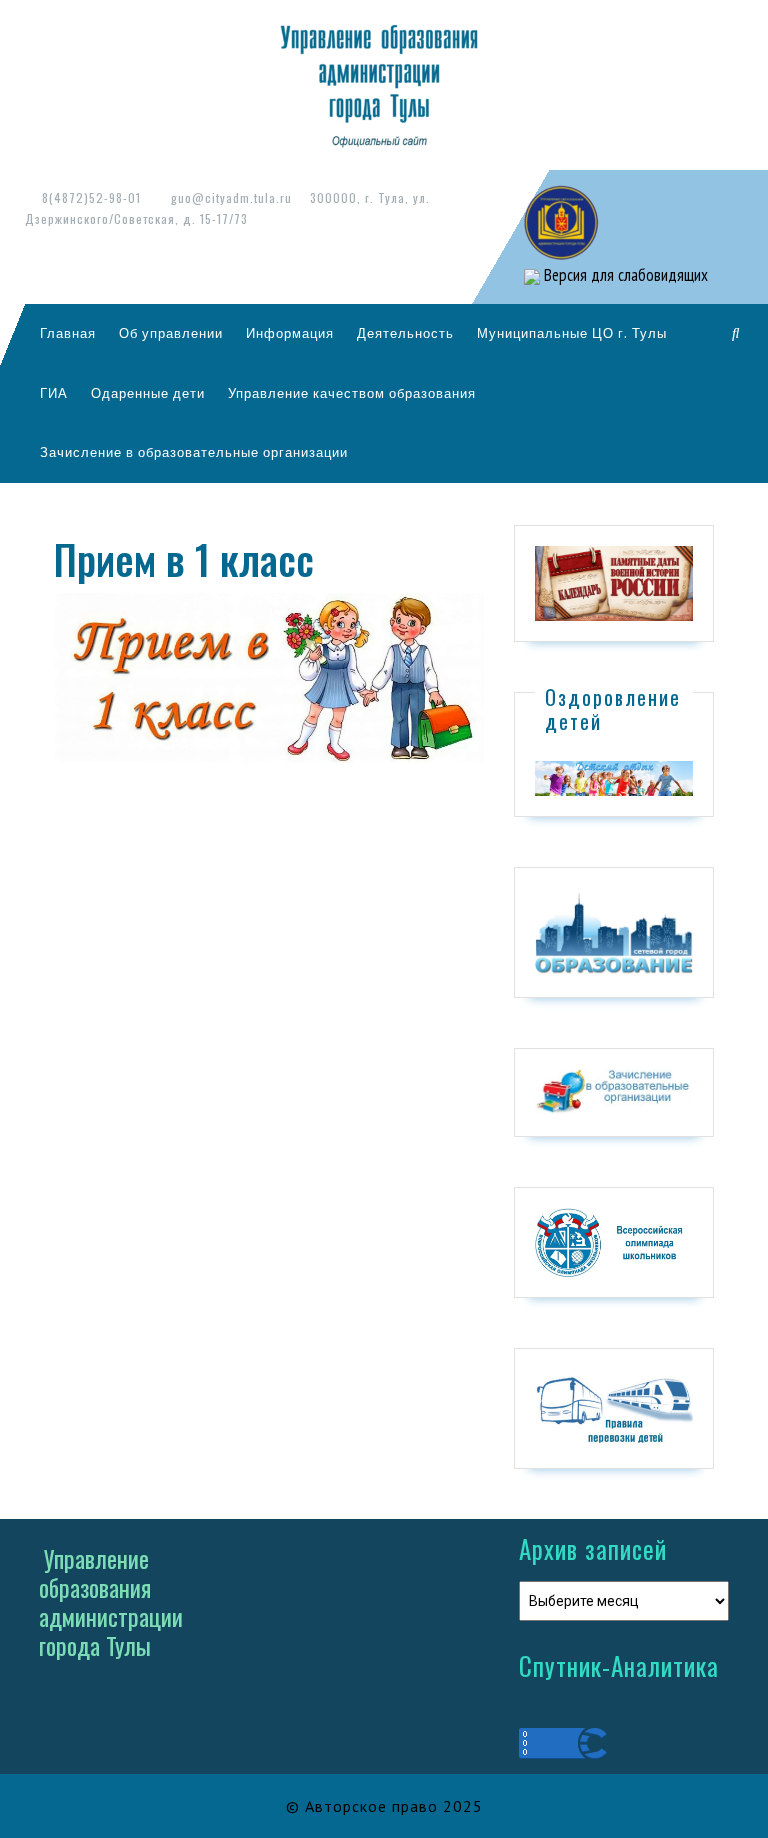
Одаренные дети (148, 393)
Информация (290, 333)
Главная (68, 333)
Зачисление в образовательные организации (194, 452)
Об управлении (171, 333)
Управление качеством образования (352, 393)
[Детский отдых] (614, 777)
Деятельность (405, 333)
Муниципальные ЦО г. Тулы (572, 333)
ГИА (54, 393)
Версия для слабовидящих (624, 275)
